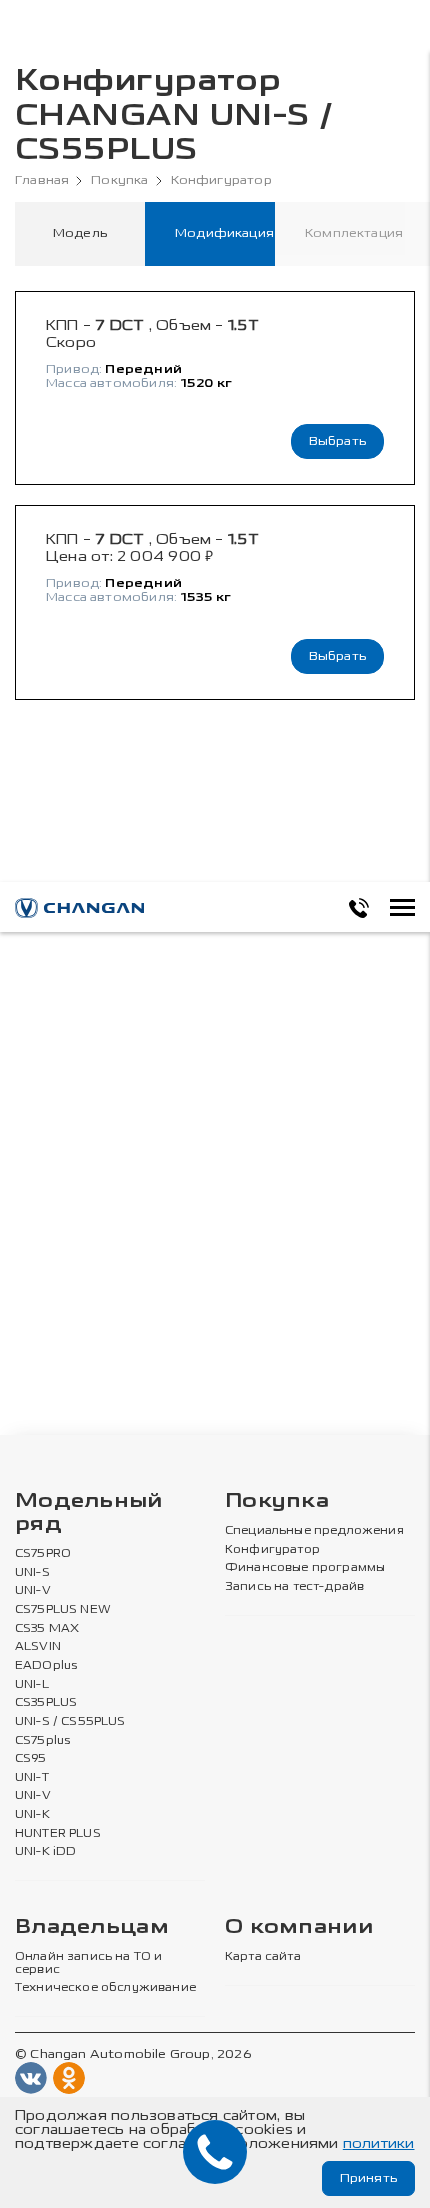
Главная (42, 180)
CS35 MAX (47, 1629)
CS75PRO (43, 1554)
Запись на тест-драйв (294, 1587)
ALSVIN (38, 1647)
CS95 (31, 1759)
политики (379, 2143)
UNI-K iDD (46, 1852)
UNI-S (32, 1573)
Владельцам (92, 1927)
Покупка (119, 180)
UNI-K (32, 1815)
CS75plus (42, 1741)
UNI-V (33, 1591)
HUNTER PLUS (58, 1834)
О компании (299, 1927)
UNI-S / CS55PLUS (70, 1722)
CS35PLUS (46, 1703)
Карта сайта (263, 1957)
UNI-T (32, 1778)
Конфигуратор (221, 180)
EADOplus (46, 1666)
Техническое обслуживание (105, 1988)
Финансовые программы (305, 1568)
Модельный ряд (89, 1513)
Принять (368, 2178)
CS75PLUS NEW (63, 1610)
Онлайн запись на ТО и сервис (88, 1963)
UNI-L (32, 1685)
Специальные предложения (314, 1531)
